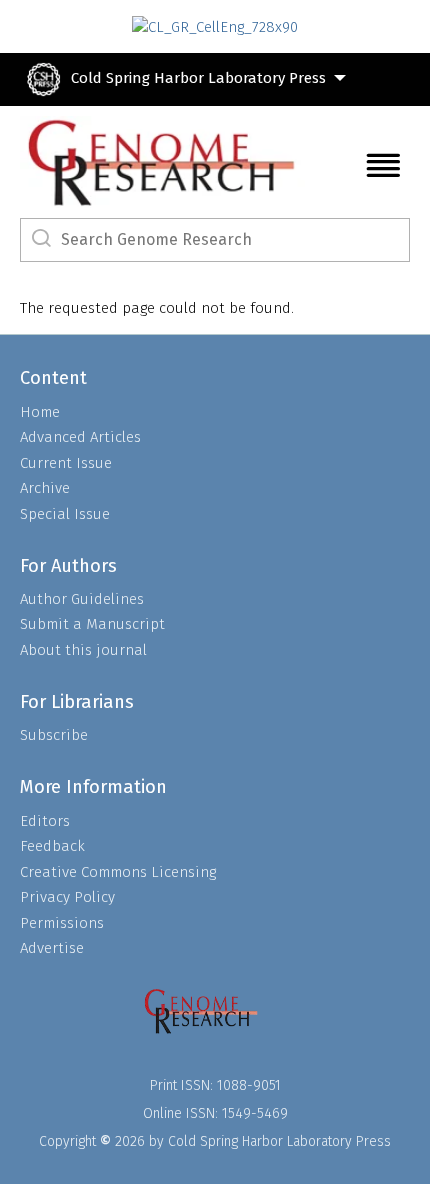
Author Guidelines (82, 599)
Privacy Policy (67, 897)
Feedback (52, 846)
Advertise (52, 948)
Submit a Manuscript (92, 624)
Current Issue (66, 463)
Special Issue (65, 514)
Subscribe (54, 735)
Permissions (62, 923)
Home (40, 412)
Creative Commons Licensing (118, 872)
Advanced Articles (80, 437)
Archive (45, 488)
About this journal (83, 650)
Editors (45, 821)
